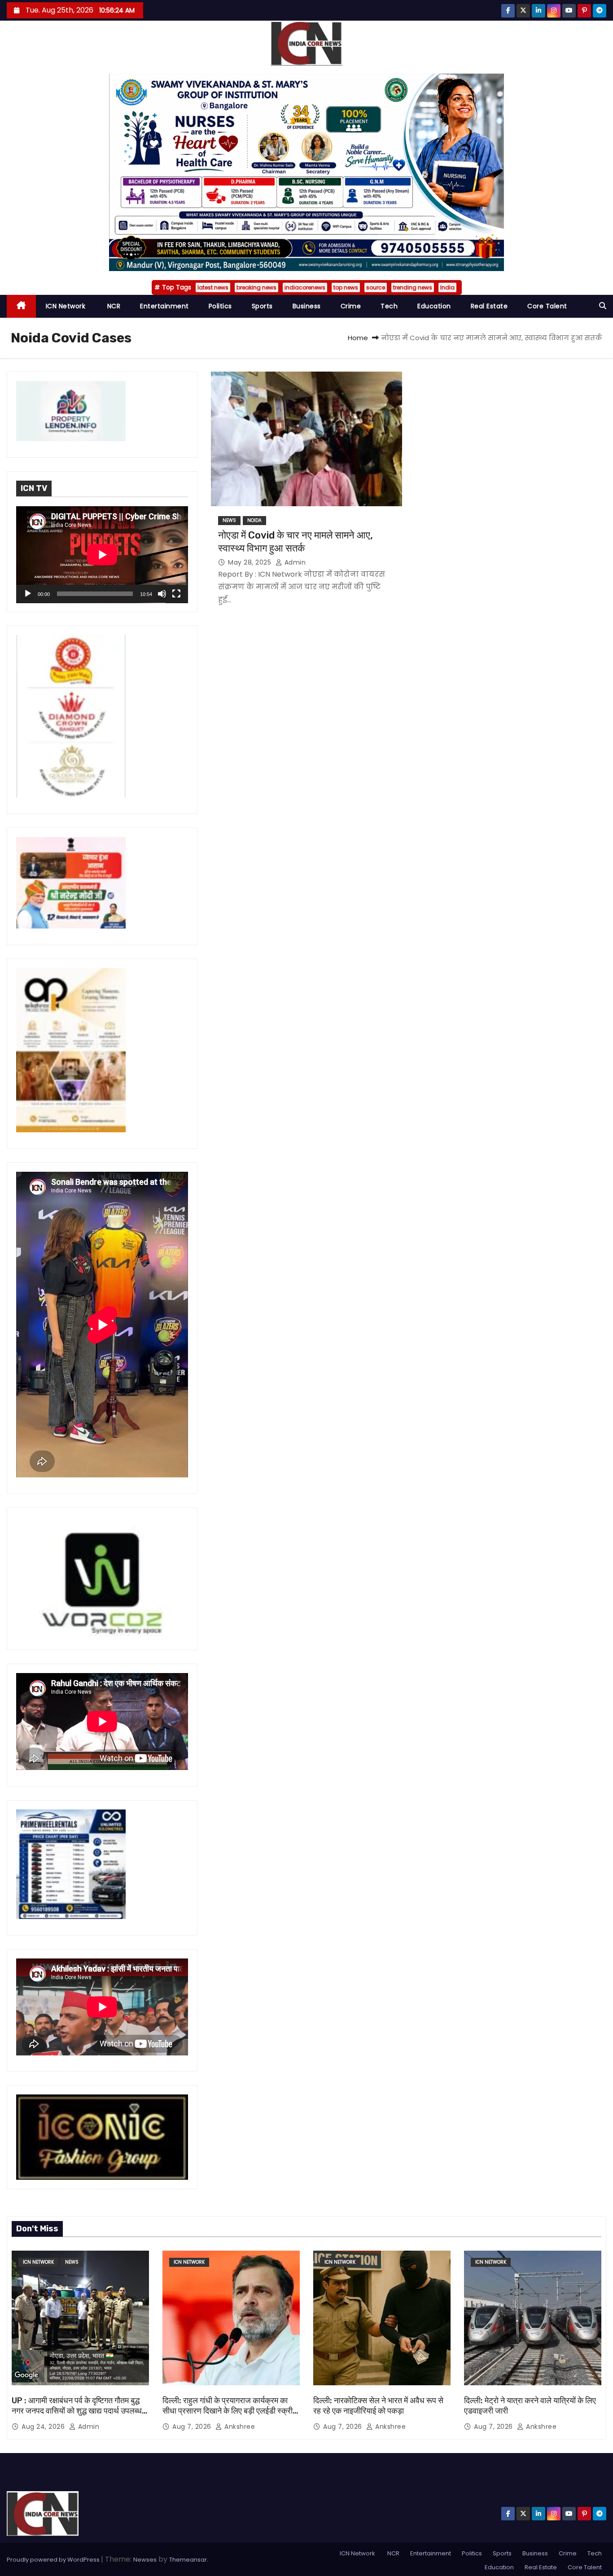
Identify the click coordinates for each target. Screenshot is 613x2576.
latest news (213, 287)
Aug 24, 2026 (44, 2427)
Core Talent (547, 306)
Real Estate (489, 306)
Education (434, 306)
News (229, 520)
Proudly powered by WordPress (54, 2560)
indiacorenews (305, 287)
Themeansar (188, 2560)
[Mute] (162, 594)
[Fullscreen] (176, 594)
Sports (262, 306)
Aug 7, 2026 (193, 2427)
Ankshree (239, 2427)
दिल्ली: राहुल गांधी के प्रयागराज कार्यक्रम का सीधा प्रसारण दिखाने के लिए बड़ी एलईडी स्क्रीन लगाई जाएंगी (230, 2411)
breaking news (256, 287)
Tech (389, 306)
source (376, 287)
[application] (102, 555)
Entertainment (164, 306)
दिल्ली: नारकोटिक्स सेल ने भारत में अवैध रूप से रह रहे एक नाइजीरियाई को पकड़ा (378, 2406)
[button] (603, 306)
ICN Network (66, 306)
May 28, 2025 (251, 562)
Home (358, 338)
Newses (145, 2560)
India (447, 287)
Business (307, 306)
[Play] (28, 594)
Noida (254, 520)
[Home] (21, 306)
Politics (220, 306)
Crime (351, 306)
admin (294, 562)
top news (346, 287)
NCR (113, 306)
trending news (413, 287)
